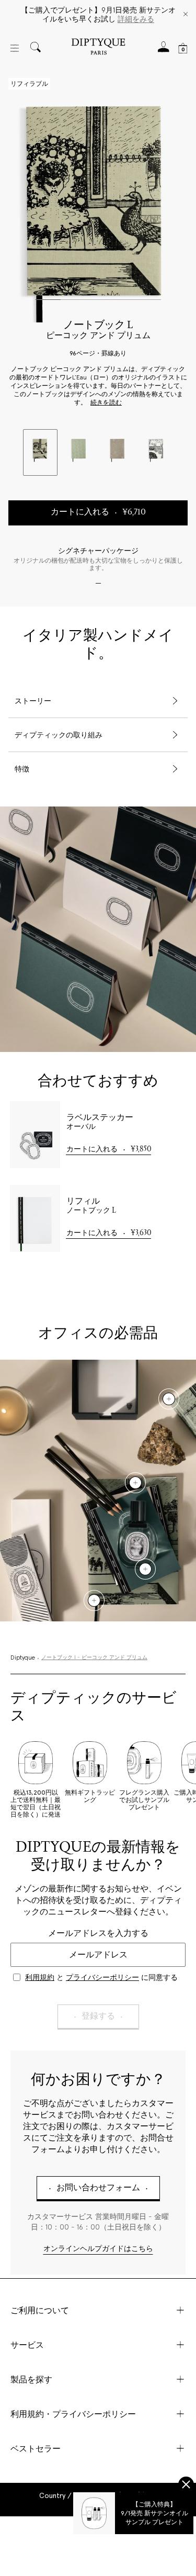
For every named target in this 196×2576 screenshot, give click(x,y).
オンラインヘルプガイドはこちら (98, 2249)
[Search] (36, 48)
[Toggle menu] (15, 48)
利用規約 (40, 1977)
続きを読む (106, 403)
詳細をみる (136, 19)
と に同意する (101, 1977)
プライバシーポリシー (102, 1977)
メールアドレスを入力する (98, 1933)
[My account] (164, 50)
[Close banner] (186, 15)
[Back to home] (98, 48)
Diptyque (23, 1658)
